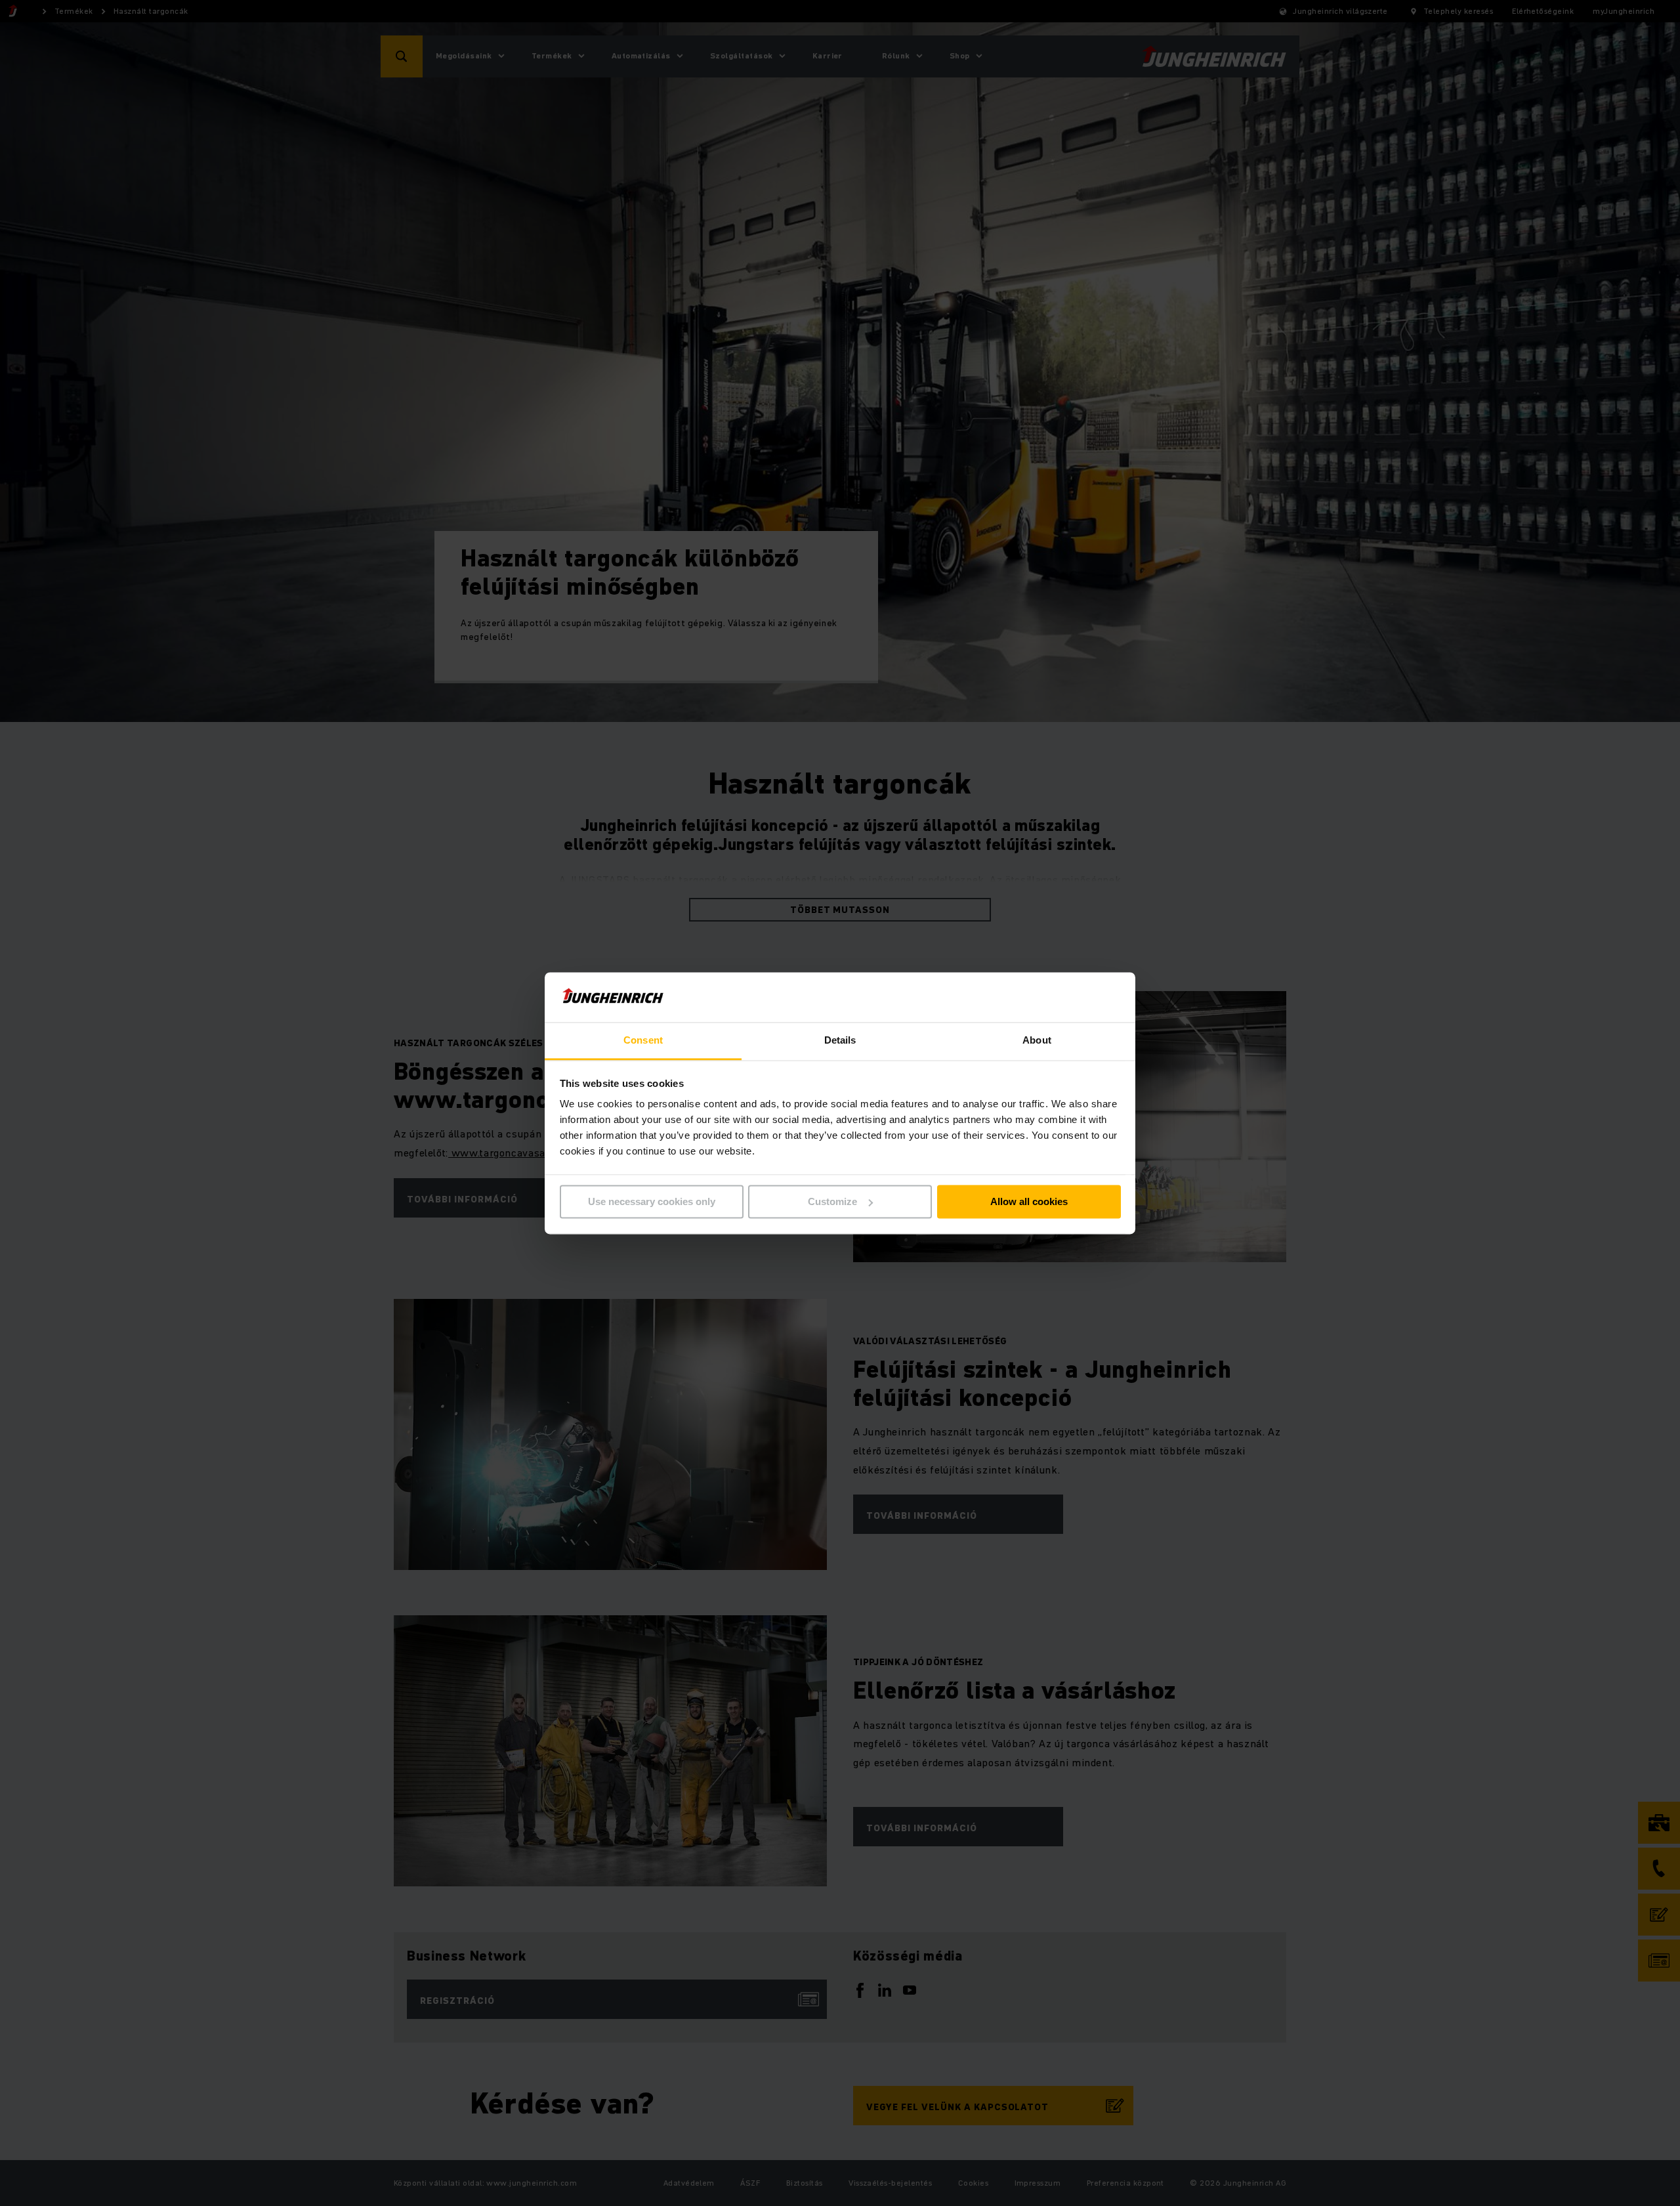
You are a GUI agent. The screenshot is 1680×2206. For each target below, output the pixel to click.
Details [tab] (840, 1041)
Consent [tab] (643, 1041)
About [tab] (1037, 1041)
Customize (832, 1201)
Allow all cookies (1029, 1201)
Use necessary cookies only (652, 1201)
